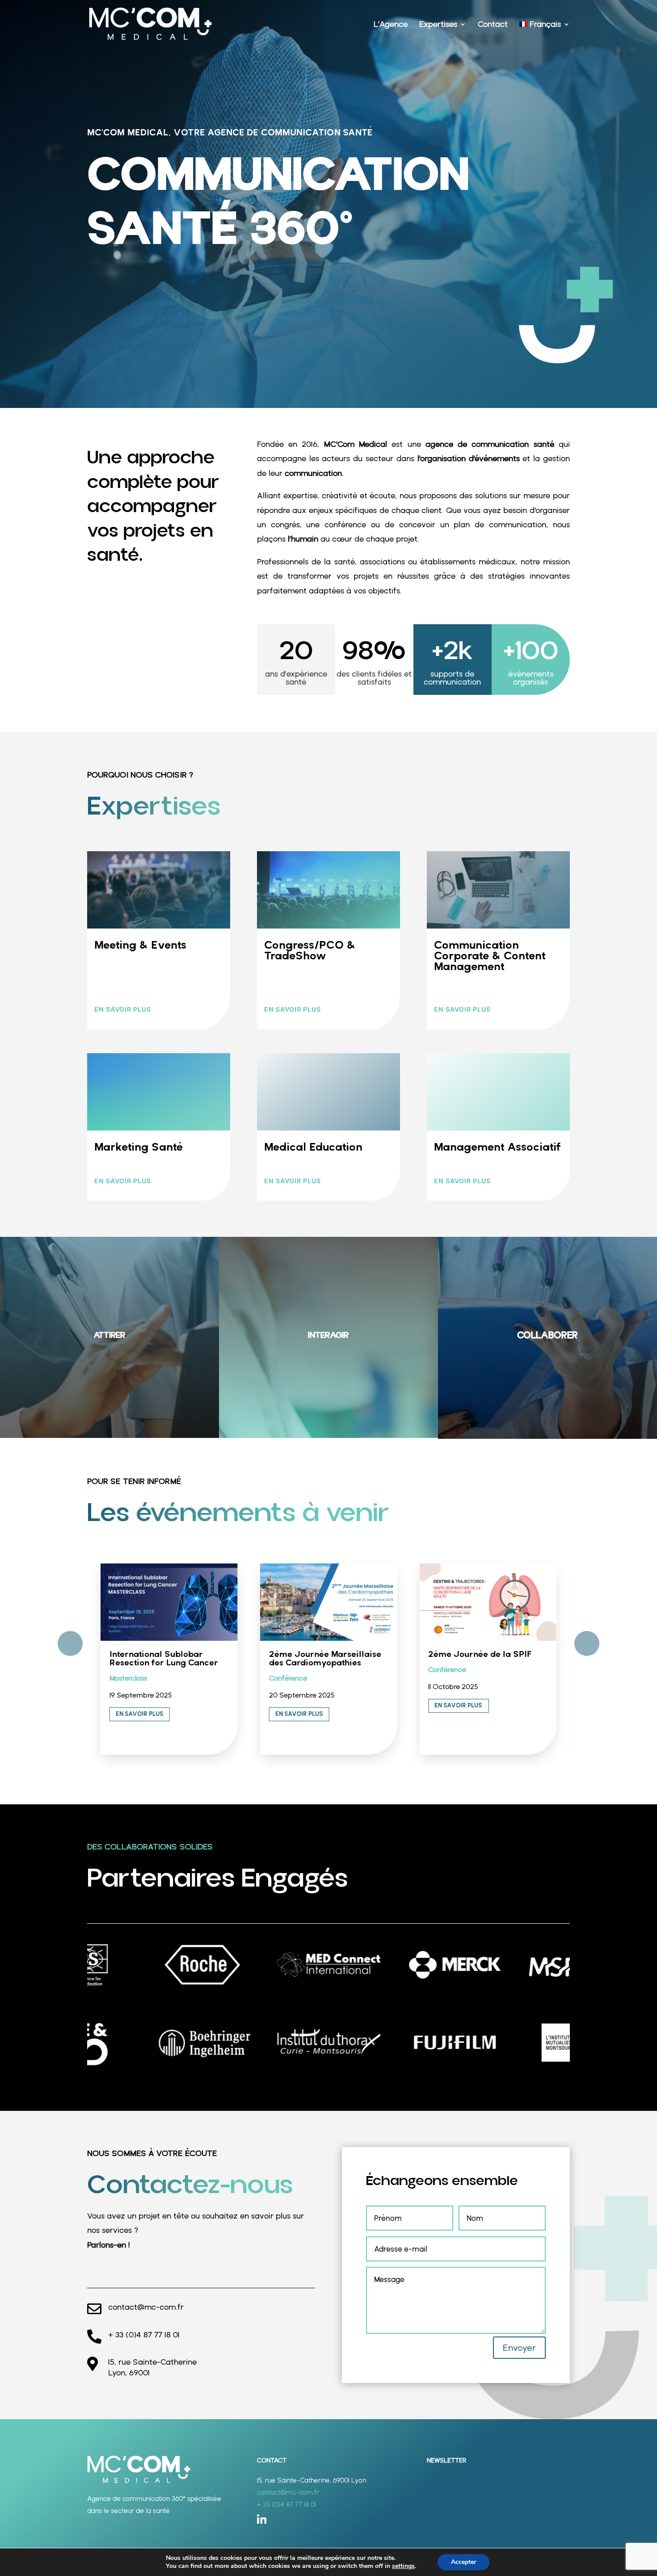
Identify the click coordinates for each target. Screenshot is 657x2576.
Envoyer (519, 2348)
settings (403, 2566)
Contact (493, 25)
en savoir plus (293, 1009)
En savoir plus (123, 1009)
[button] (587, 1643)
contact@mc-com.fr (146, 2307)
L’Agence (391, 25)
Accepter (463, 2562)
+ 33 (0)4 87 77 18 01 (144, 2334)
